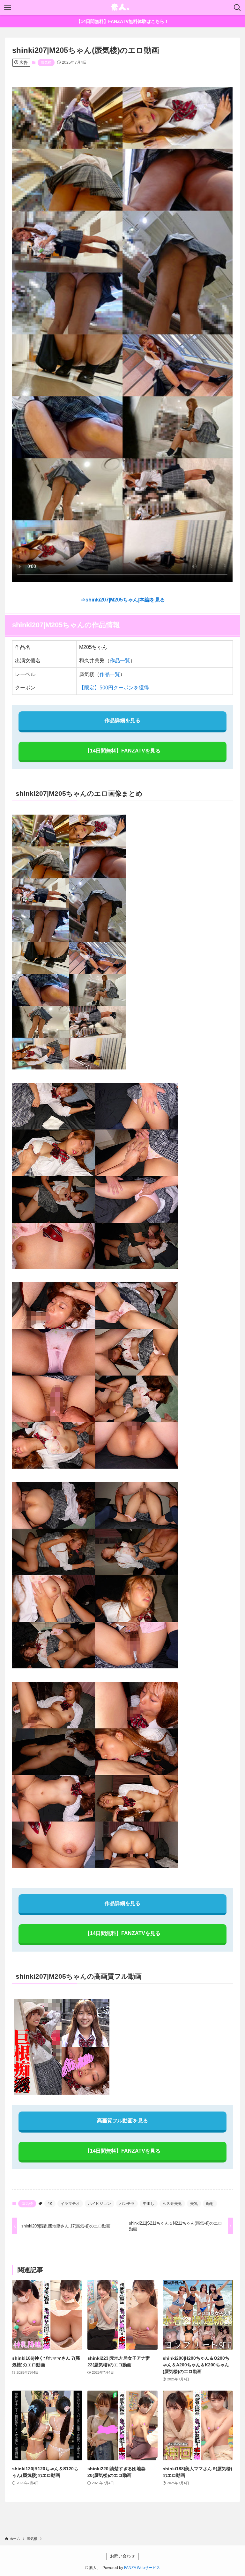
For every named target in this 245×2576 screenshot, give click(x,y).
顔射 (210, 2204)
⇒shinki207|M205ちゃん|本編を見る (123, 600)
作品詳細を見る (122, 720)
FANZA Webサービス (142, 2568)
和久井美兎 (172, 2204)
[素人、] (122, 8)
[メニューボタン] (8, 8)
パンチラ (127, 2204)
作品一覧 (120, 661)
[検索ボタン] (237, 8)
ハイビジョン (100, 2204)
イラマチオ (70, 2204)
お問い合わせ (122, 2556)
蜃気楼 (46, 62)
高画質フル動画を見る (122, 2121)
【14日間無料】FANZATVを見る (123, 751)
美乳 (194, 2204)
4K (50, 2204)
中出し (149, 2204)
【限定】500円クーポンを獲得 (114, 688)
